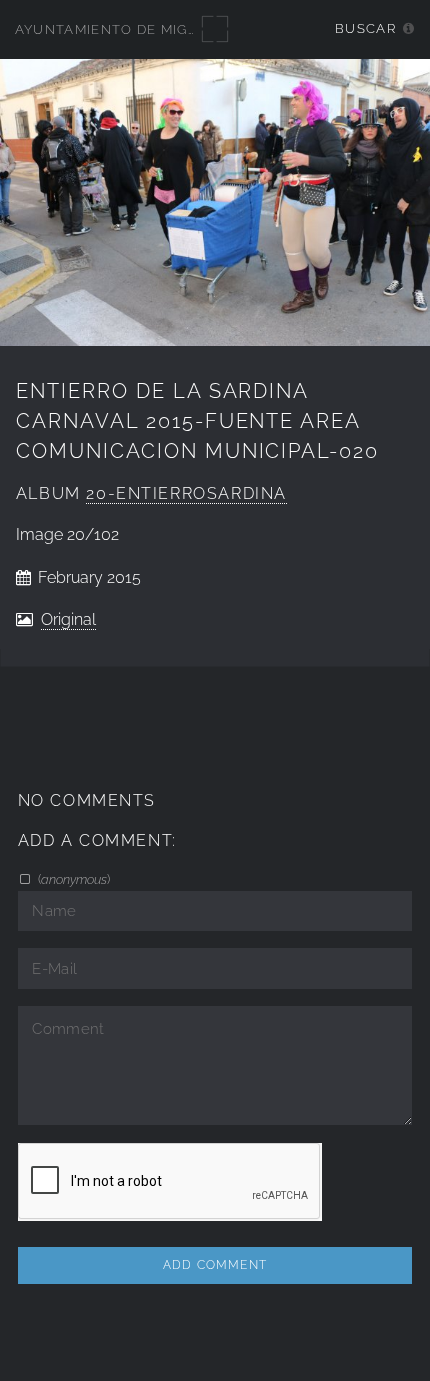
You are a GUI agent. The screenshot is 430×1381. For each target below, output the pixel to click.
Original (68, 619)
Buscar (365, 28)
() (72, 879)
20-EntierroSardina (186, 493)
